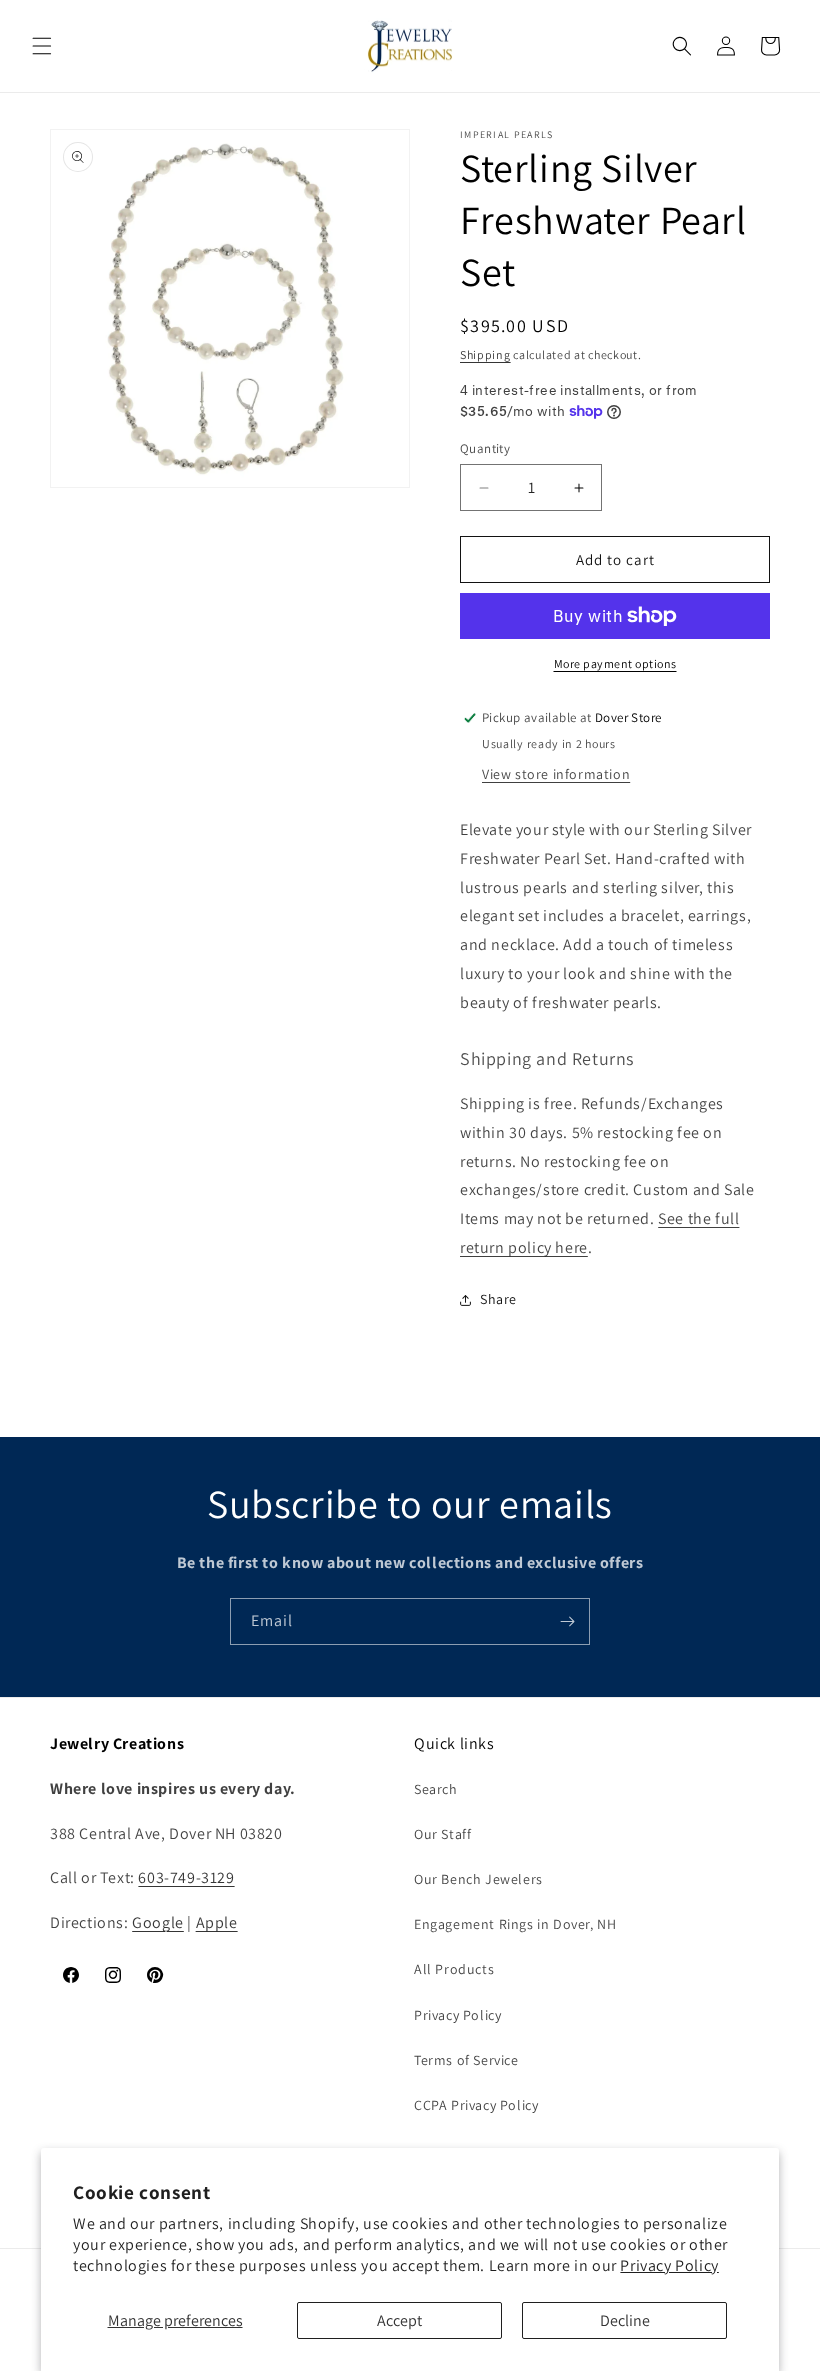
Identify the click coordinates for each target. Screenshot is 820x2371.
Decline (625, 2320)
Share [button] (498, 1299)
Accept (399, 2320)
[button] (42, 46)
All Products (454, 1969)
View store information (556, 774)
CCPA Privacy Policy (476, 2105)
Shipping (485, 354)
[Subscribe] (567, 1621)
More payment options (615, 663)
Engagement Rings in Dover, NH (515, 1924)
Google (158, 1922)
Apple (217, 1922)
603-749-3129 (186, 1877)
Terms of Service (466, 2060)
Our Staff (442, 1834)
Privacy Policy (669, 2265)
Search (436, 1789)
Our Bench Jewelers (478, 1879)
